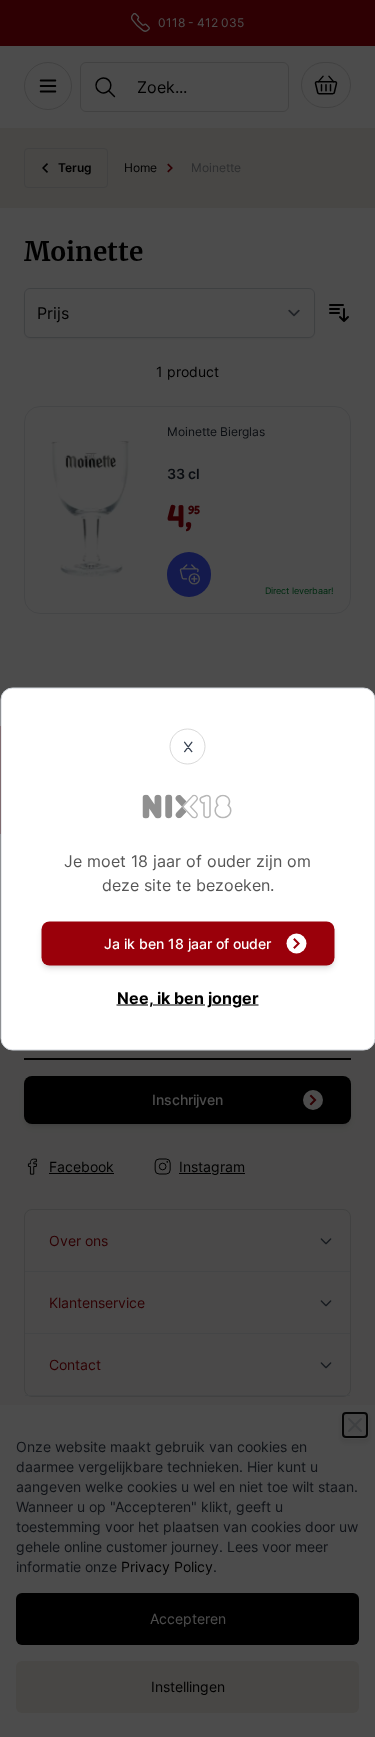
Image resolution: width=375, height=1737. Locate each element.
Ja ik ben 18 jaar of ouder (187, 942)
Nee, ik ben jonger (188, 997)
